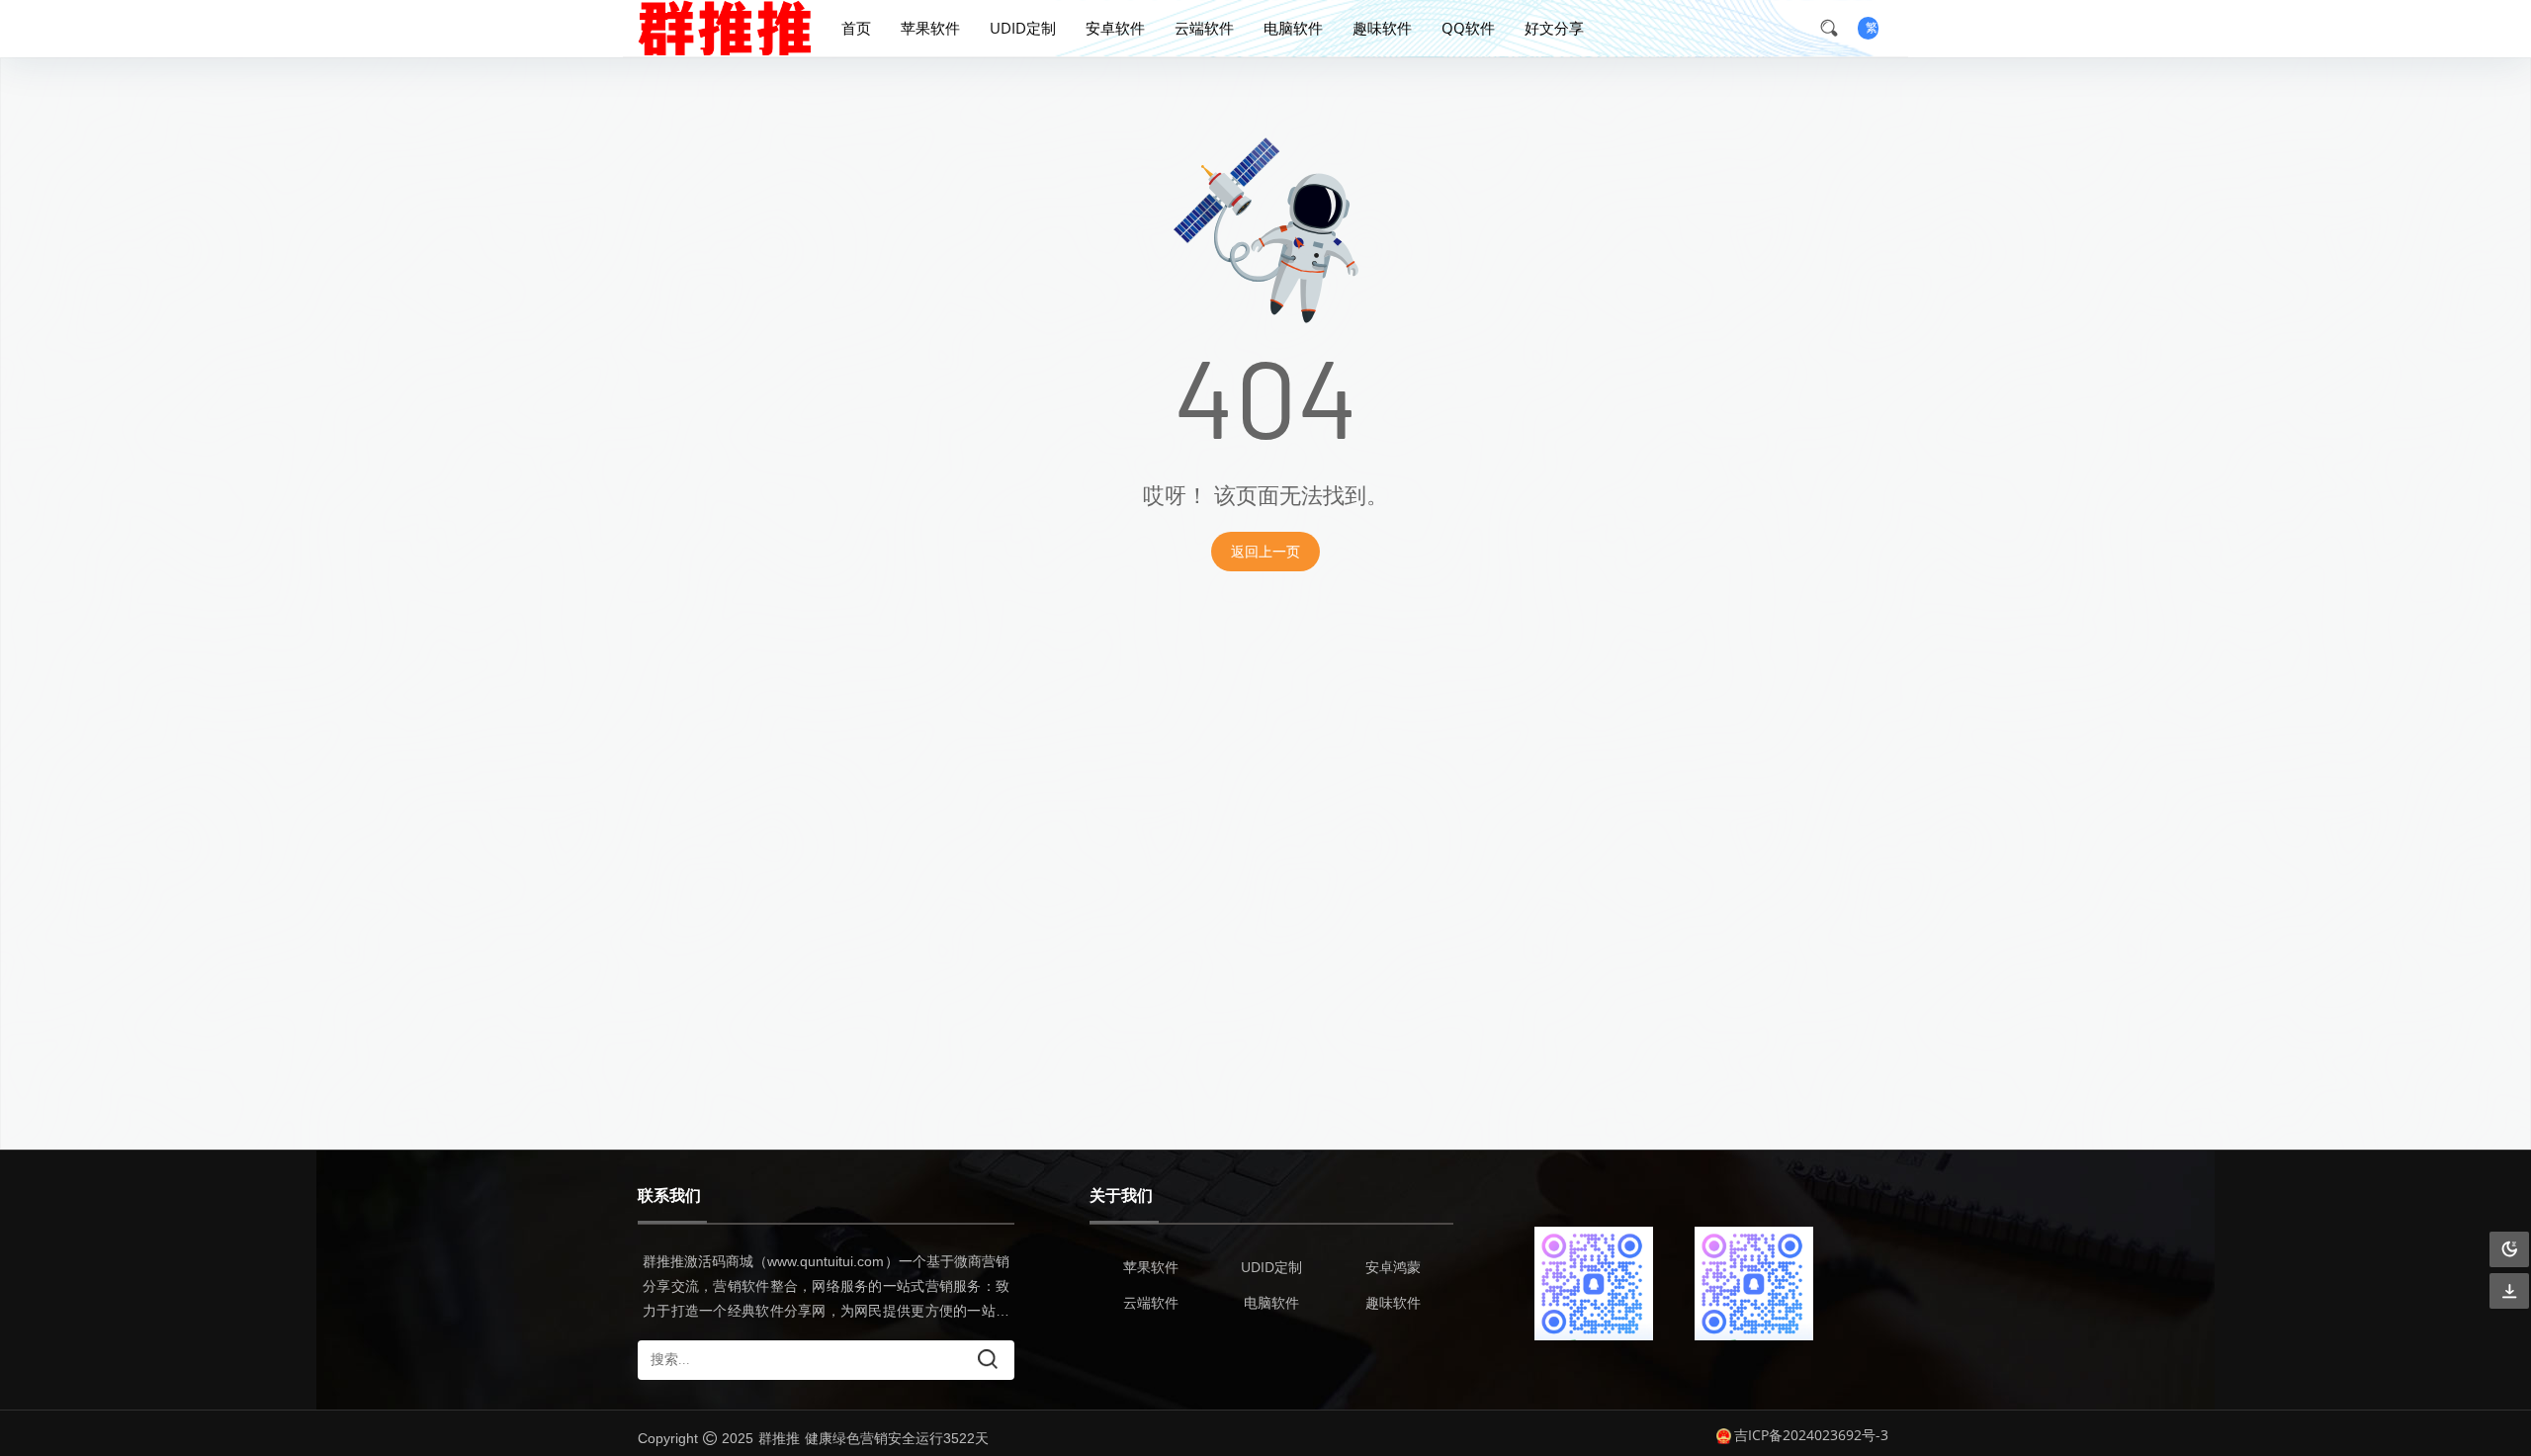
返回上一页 (1265, 551)
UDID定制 (1023, 28)
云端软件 (1204, 28)
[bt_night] (2509, 1250)
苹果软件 (930, 28)
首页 (856, 28)
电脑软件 (1293, 28)
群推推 (779, 1438)
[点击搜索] (1836, 28)
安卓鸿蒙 (1393, 1267)
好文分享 (1554, 28)
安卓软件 (1115, 28)
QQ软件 (1468, 28)
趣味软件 (1382, 28)
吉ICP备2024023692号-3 (1811, 1435)
